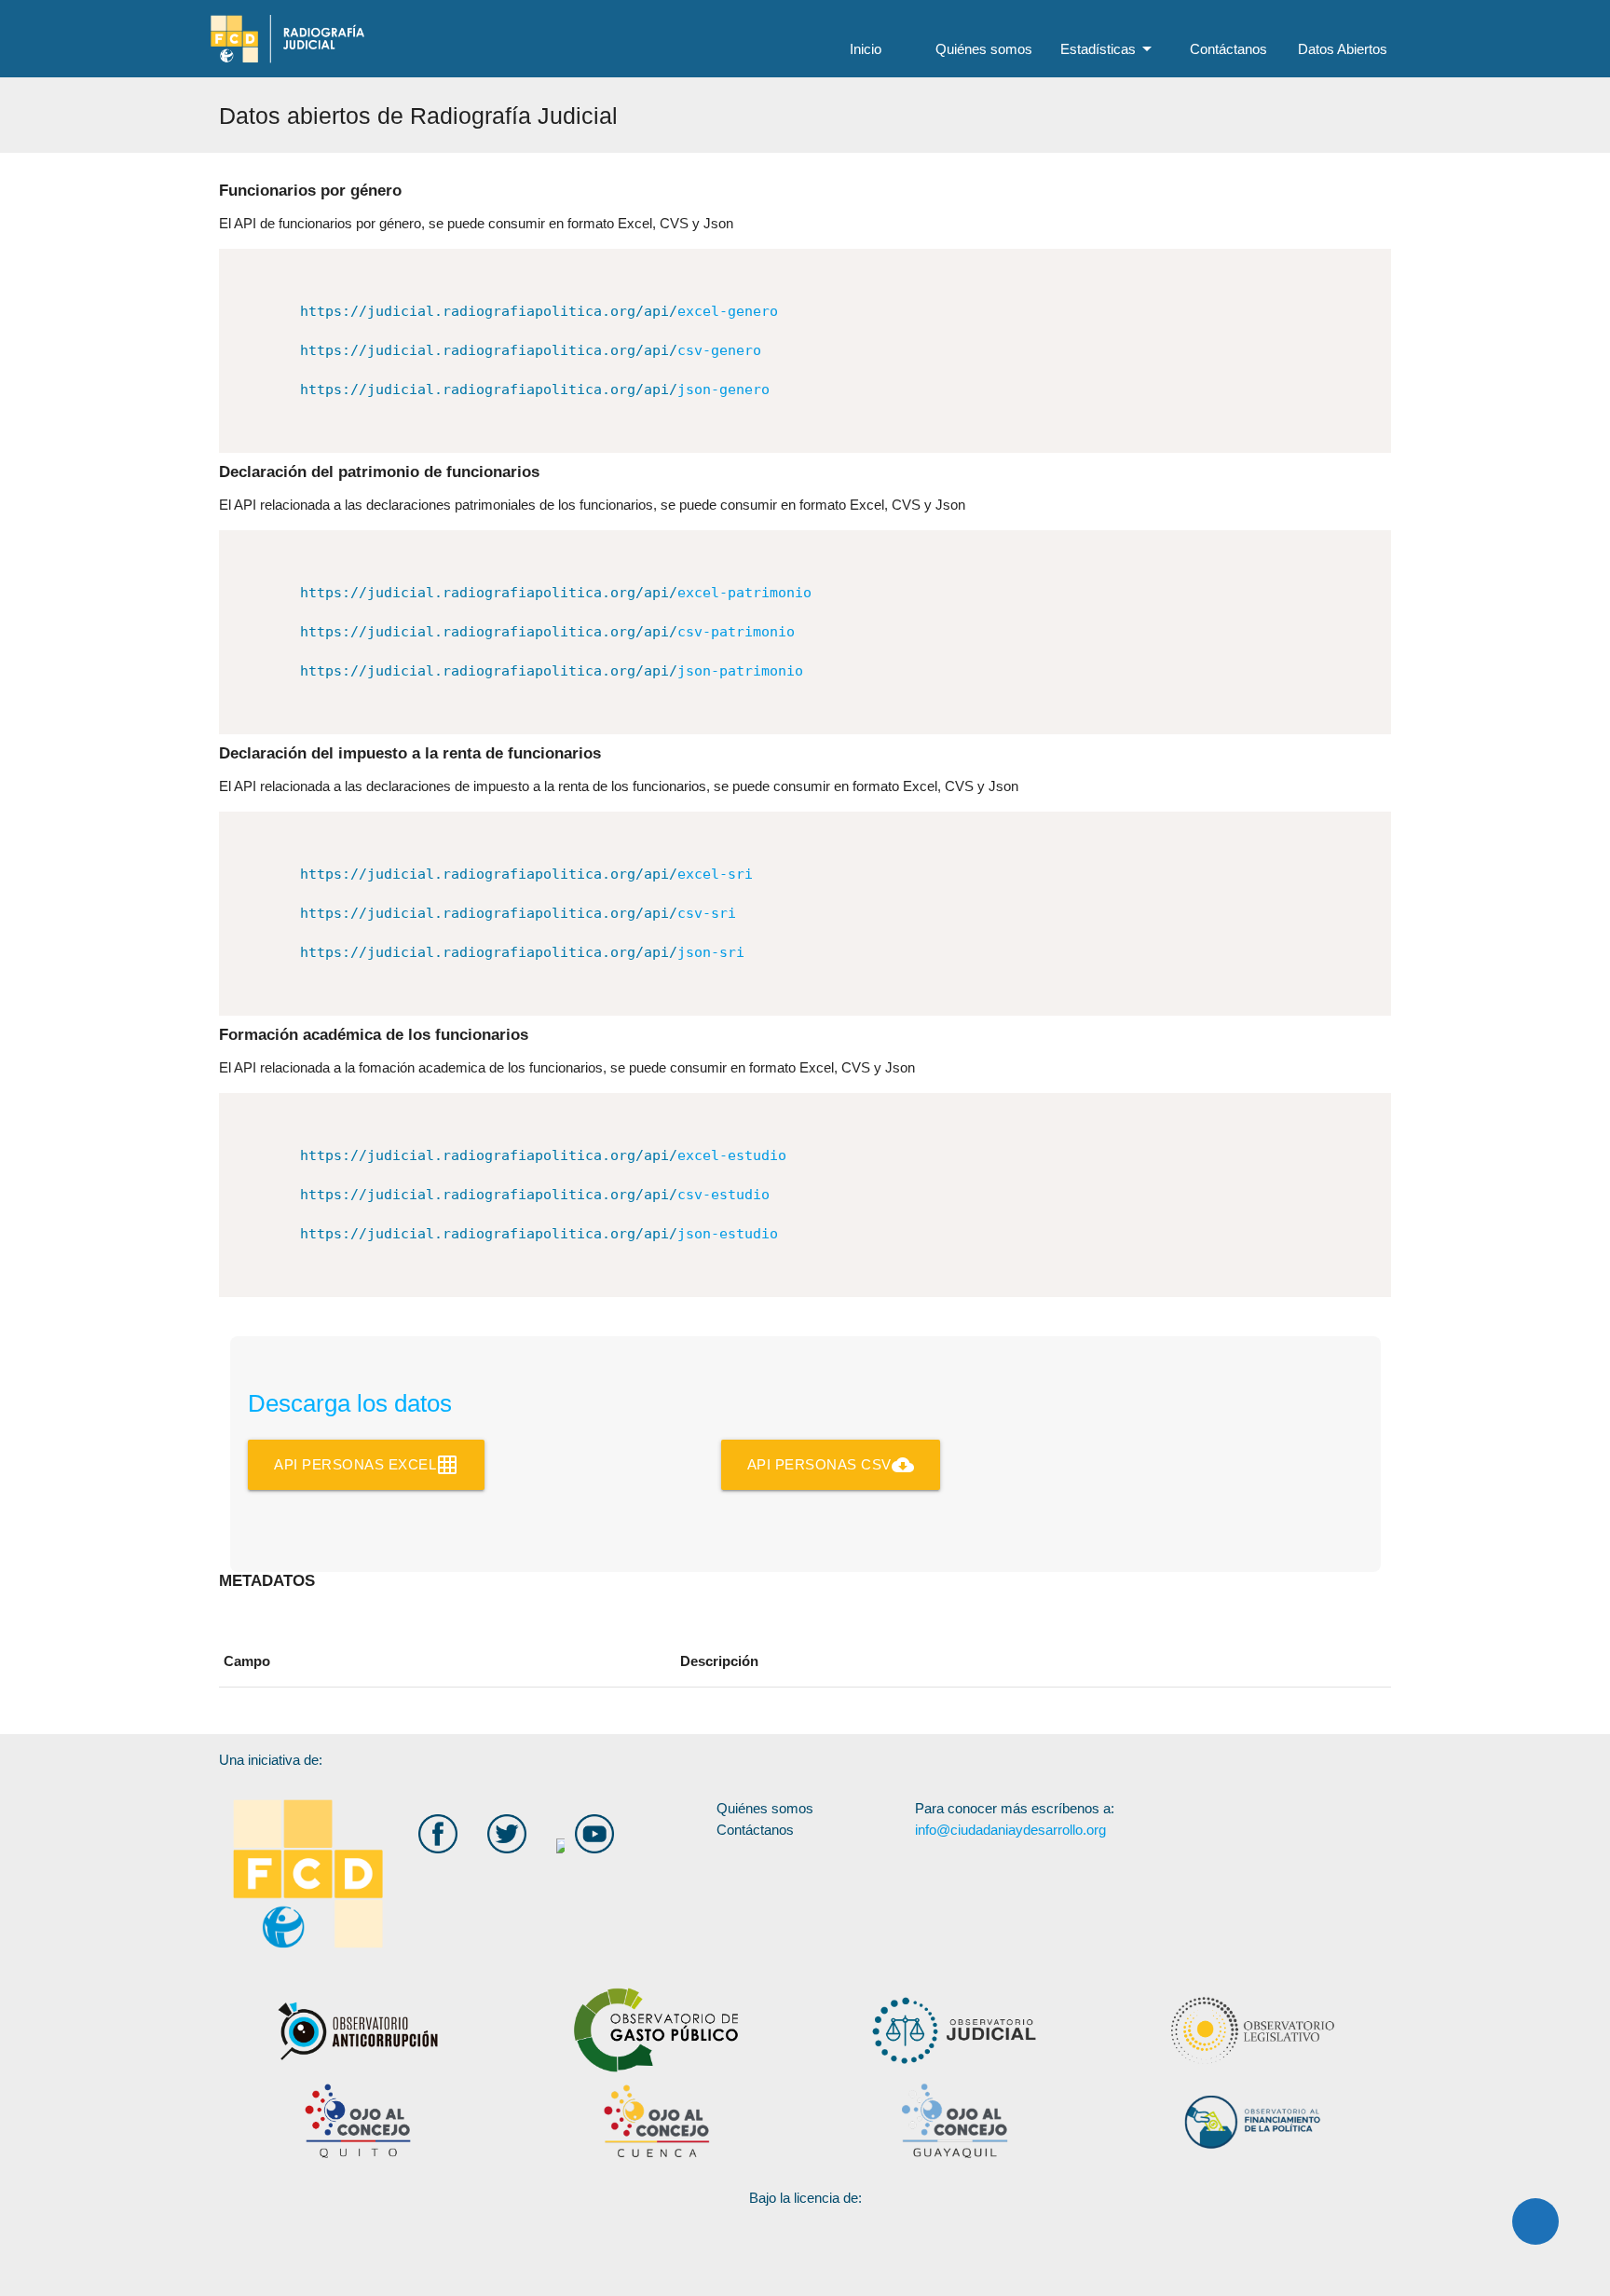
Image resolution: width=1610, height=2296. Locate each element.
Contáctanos (1228, 49)
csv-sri (518, 913)
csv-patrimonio (547, 632)
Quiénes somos (984, 49)
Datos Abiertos (1343, 49)
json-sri (522, 952)
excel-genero (539, 311)
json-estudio (539, 1234)
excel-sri (526, 874)
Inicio (866, 49)
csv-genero (531, 350)
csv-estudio (535, 1195)
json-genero (535, 389)
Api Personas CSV (831, 1465)
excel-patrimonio (556, 593)
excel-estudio (543, 1155)
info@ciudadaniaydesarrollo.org (1010, 1830)
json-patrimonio (552, 671)
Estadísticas (1109, 48)
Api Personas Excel (366, 1465)
